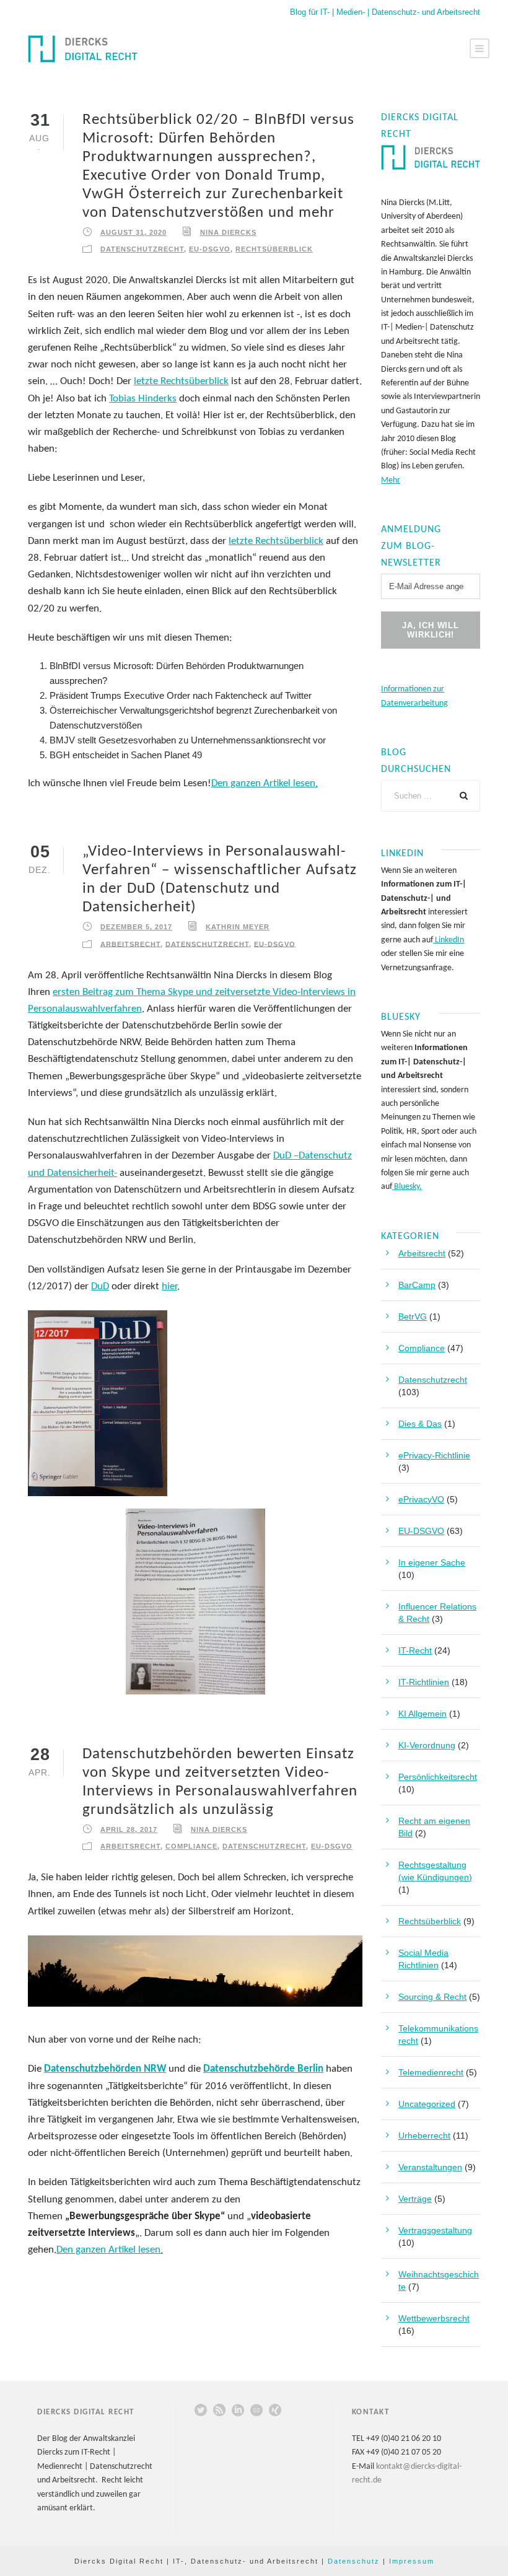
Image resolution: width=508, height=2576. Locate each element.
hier (169, 1286)
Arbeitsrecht (130, 944)
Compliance (191, 1846)
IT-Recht (415, 1650)
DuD (100, 1286)
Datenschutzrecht (142, 249)
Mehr (391, 480)
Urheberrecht (424, 2136)
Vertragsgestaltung (435, 2230)
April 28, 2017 (129, 1829)
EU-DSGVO (210, 249)
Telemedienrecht (431, 2072)
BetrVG (413, 1316)
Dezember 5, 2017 (136, 927)
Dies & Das (420, 1424)
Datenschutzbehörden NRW (105, 2069)
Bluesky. (407, 1187)
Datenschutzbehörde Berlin (263, 2069)
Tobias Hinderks (143, 399)
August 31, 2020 (134, 232)
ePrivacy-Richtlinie (434, 1455)
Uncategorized (427, 2104)
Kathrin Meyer (238, 927)
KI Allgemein (423, 1714)
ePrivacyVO (421, 1499)
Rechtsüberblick (274, 249)
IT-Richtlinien (424, 1682)
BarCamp (417, 1285)
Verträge (415, 2199)
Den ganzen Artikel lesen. (265, 783)
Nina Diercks (228, 232)
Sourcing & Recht (432, 1997)
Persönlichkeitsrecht (438, 1777)
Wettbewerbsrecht (434, 2318)
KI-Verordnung (427, 1745)
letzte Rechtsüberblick (181, 381)
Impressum (412, 2561)
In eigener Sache (432, 1562)
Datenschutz (354, 2561)
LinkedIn (449, 940)
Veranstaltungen (430, 2167)
